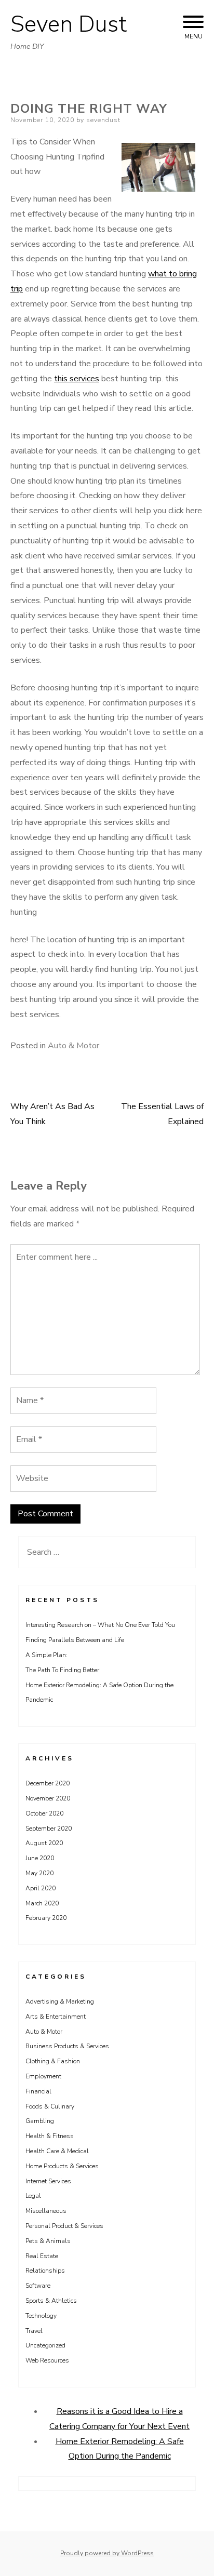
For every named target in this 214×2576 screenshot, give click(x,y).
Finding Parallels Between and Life (75, 1640)
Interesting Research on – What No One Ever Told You (100, 1625)
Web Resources (47, 2360)
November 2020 (48, 1798)
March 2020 (42, 1903)
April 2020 (41, 1888)
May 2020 (39, 1873)
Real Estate (42, 2256)
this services (77, 379)
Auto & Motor (73, 1046)
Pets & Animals (48, 2241)
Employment (43, 2076)
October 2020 (44, 1813)
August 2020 (44, 1843)
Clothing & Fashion (53, 2061)
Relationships (45, 2271)
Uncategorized (45, 2345)
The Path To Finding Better (62, 1670)
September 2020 (49, 1828)
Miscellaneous (46, 2211)
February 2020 (46, 1918)
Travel (34, 2331)
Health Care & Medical (57, 2151)
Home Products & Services (62, 2166)
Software (38, 2286)
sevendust (103, 120)
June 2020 (40, 1858)
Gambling (40, 2121)
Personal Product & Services (64, 2226)
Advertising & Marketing (60, 2001)
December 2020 (48, 1783)
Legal (33, 2196)
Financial (38, 2091)
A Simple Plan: (46, 1655)
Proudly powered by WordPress (107, 2553)
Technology (41, 2316)
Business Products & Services (67, 2046)
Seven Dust (69, 24)
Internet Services (48, 2181)
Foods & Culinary (50, 2106)
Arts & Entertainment (56, 2017)
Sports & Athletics (51, 2301)
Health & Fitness (50, 2136)
